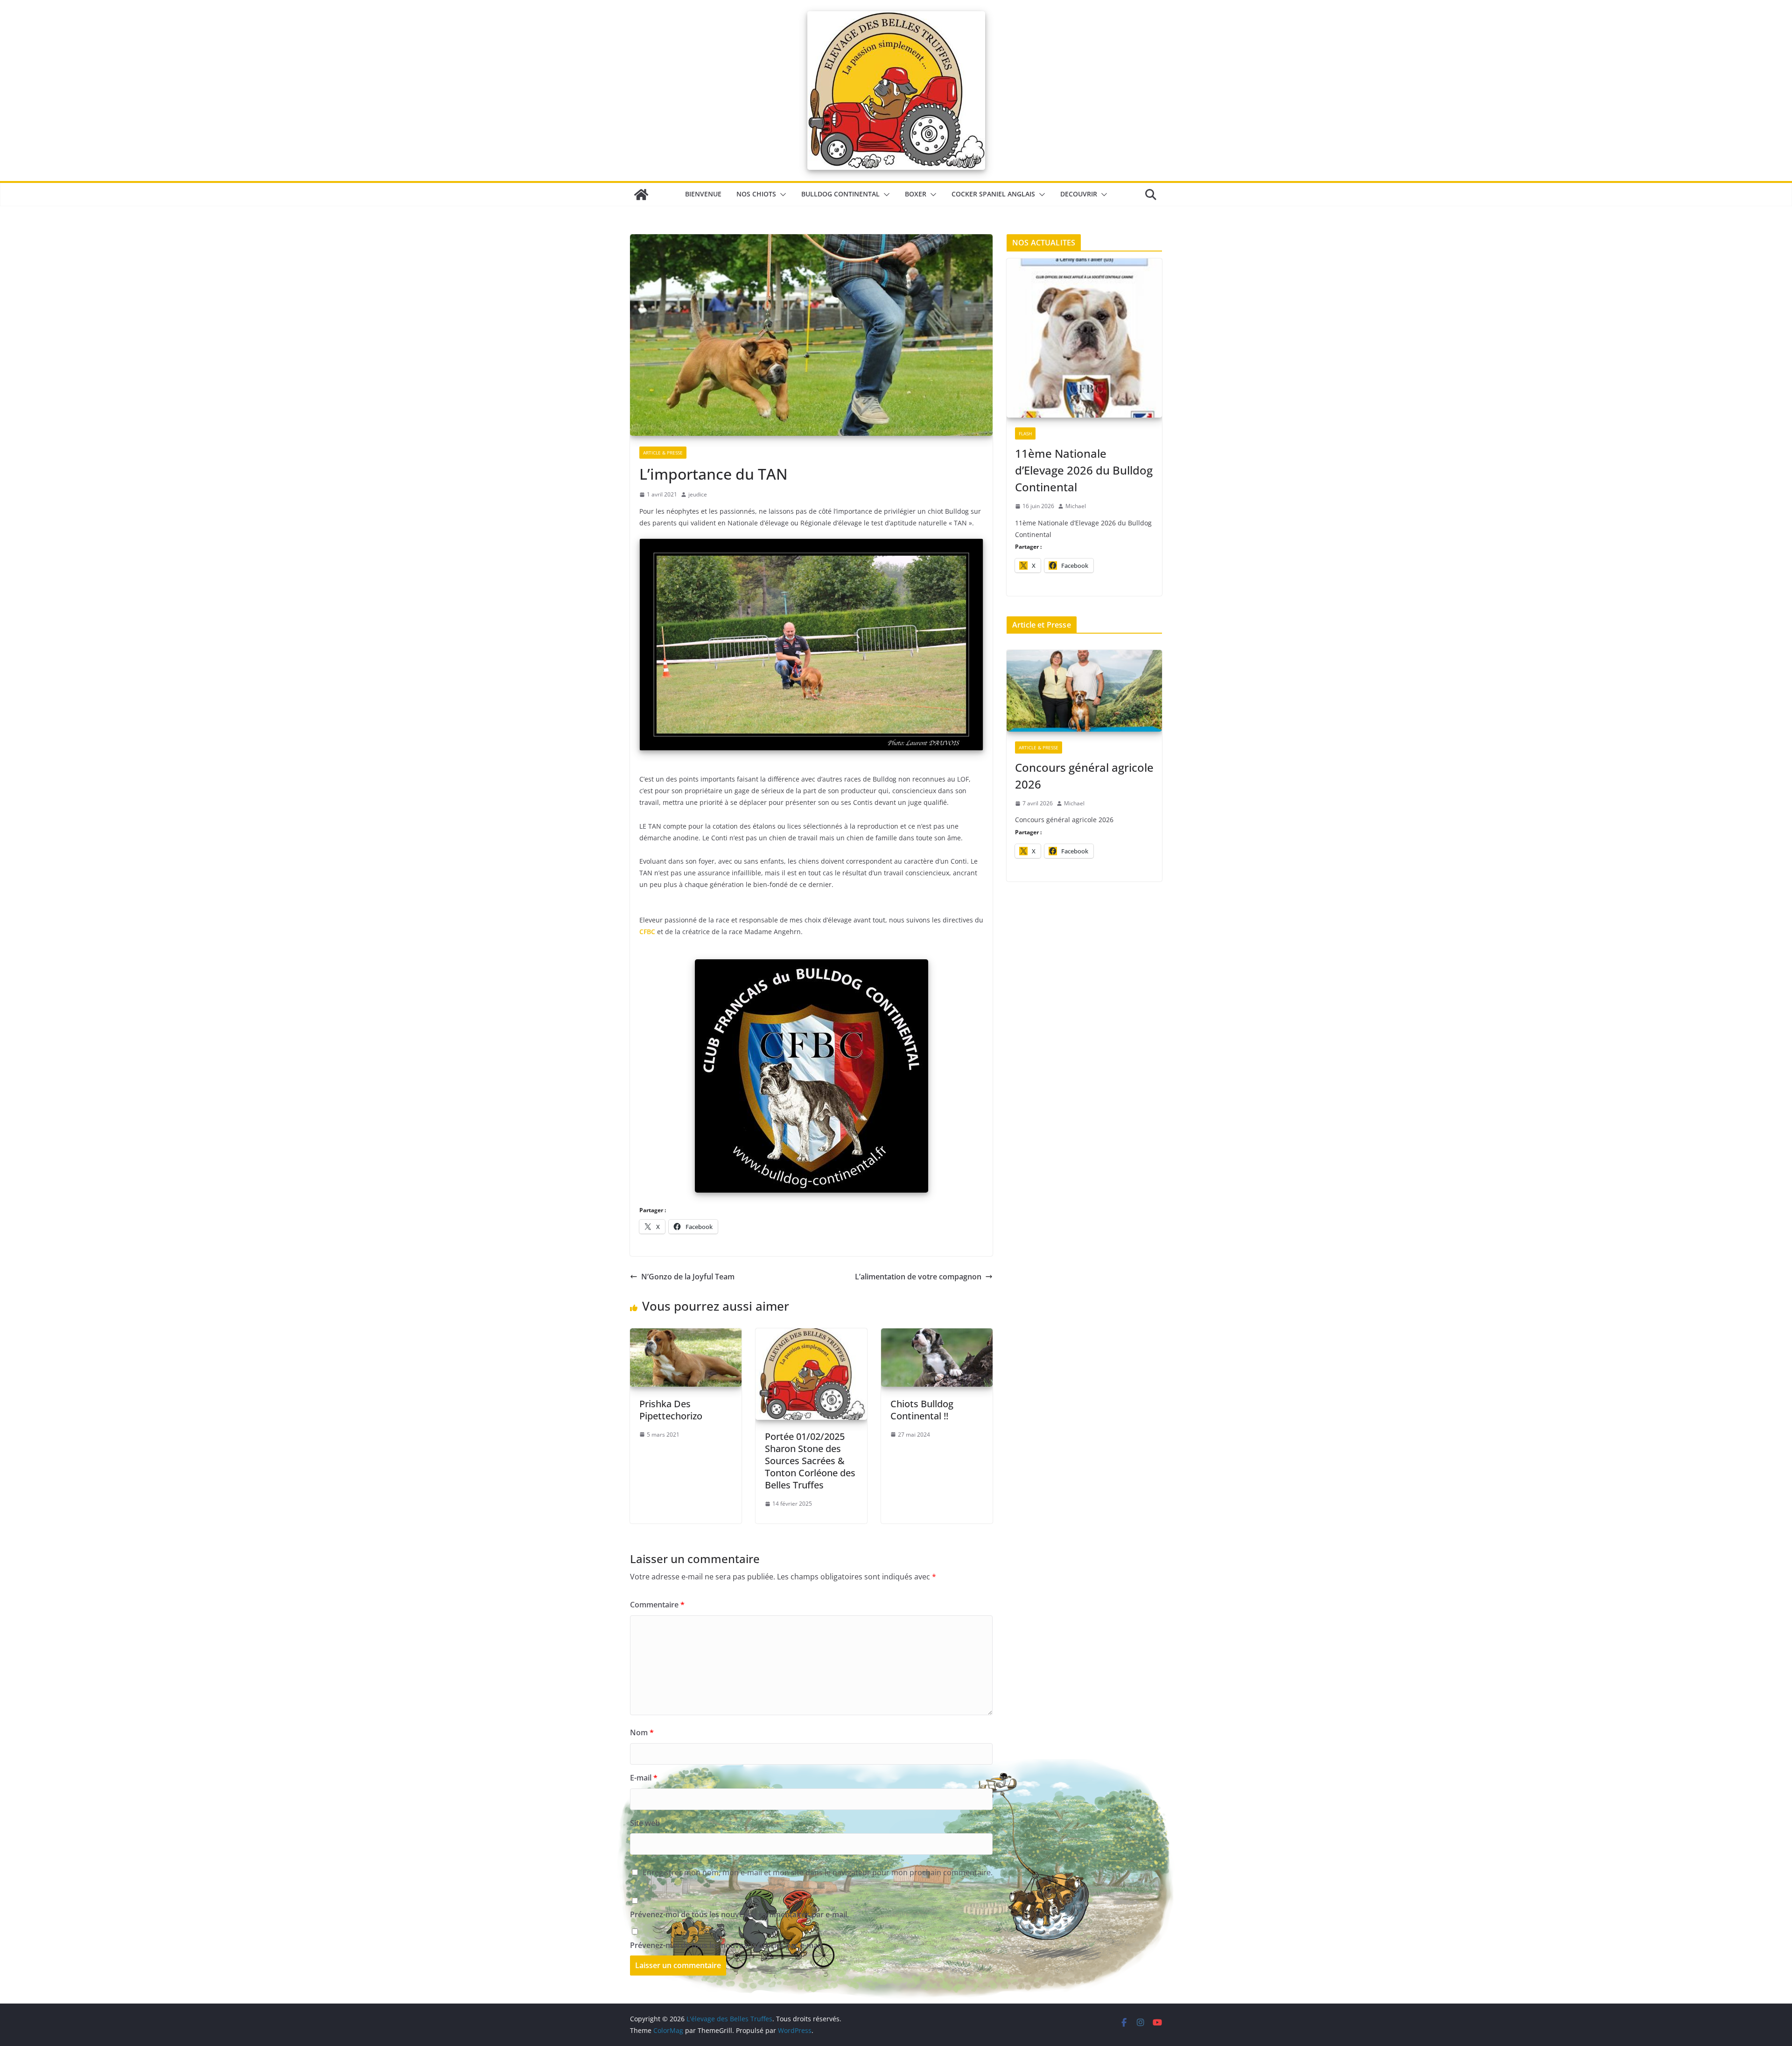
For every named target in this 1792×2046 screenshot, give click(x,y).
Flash (1025, 433)
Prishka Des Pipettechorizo (671, 1410)
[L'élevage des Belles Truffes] (641, 195)
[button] (781, 195)
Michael (1076, 506)
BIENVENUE (703, 194)
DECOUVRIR (1079, 194)
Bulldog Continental (840, 194)
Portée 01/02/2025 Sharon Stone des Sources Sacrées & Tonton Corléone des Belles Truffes (810, 1461)
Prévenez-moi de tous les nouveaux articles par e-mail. (727, 1945)
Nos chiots (756, 194)
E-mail (644, 1778)
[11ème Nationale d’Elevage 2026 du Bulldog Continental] (1084, 339)
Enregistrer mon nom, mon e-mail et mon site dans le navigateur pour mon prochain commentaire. (818, 1872)
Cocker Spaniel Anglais (993, 194)
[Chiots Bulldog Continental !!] (937, 1335)
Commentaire (657, 1605)
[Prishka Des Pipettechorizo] (686, 1335)
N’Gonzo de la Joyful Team (688, 1277)
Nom (642, 1732)
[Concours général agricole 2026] (1084, 691)
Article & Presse (663, 453)
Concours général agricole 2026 (1084, 776)
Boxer (916, 194)
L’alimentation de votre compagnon (918, 1277)
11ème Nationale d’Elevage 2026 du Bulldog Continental (1084, 470)
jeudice (698, 494)
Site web (645, 1823)
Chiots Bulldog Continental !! (922, 1410)
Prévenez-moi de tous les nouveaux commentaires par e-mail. (739, 1914)
